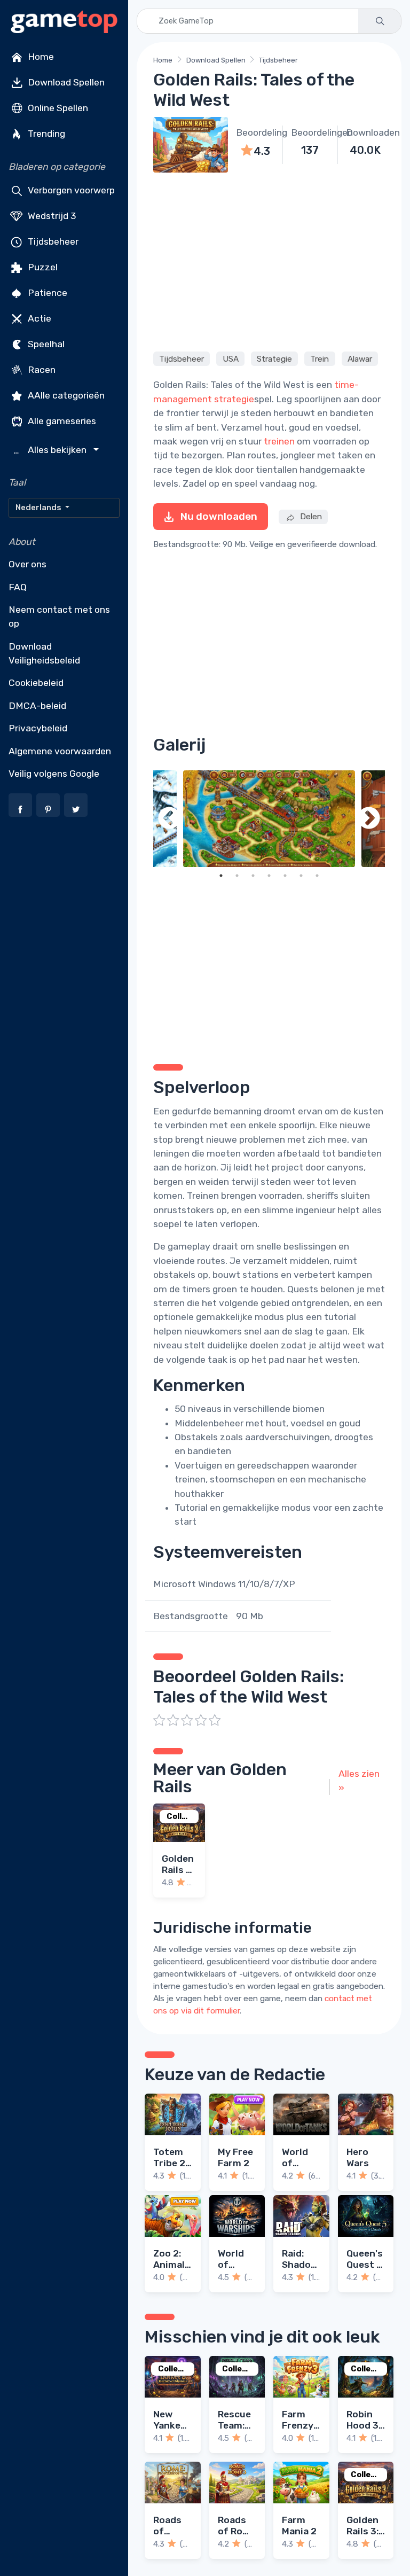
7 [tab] (317, 876)
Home (40, 57)
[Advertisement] (269, 260)
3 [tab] (253, 876)
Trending (45, 134)
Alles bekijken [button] (51, 450)
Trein (320, 358)
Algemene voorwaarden (60, 751)
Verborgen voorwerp (70, 190)
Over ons (27, 564)
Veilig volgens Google (54, 774)
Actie (38, 318)
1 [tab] (221, 876)
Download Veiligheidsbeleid (44, 653)
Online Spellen (57, 108)
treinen (279, 441)
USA (231, 358)
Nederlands (39, 508)
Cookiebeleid (36, 683)
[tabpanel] (269, 819)
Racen (41, 370)
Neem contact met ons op (59, 616)
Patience (46, 293)
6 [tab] (301, 876)
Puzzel (42, 267)
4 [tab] (269, 876)
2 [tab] (237, 876)
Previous (169, 819)
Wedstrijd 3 (51, 216)
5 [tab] (285, 876)
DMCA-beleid (37, 706)
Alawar (360, 358)
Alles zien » (359, 1781)
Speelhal (45, 344)
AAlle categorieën (65, 395)
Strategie (274, 358)
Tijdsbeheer (52, 241)
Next (369, 819)
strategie (234, 399)
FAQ (18, 587)
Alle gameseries (61, 421)
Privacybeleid (38, 728)
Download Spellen (65, 82)
